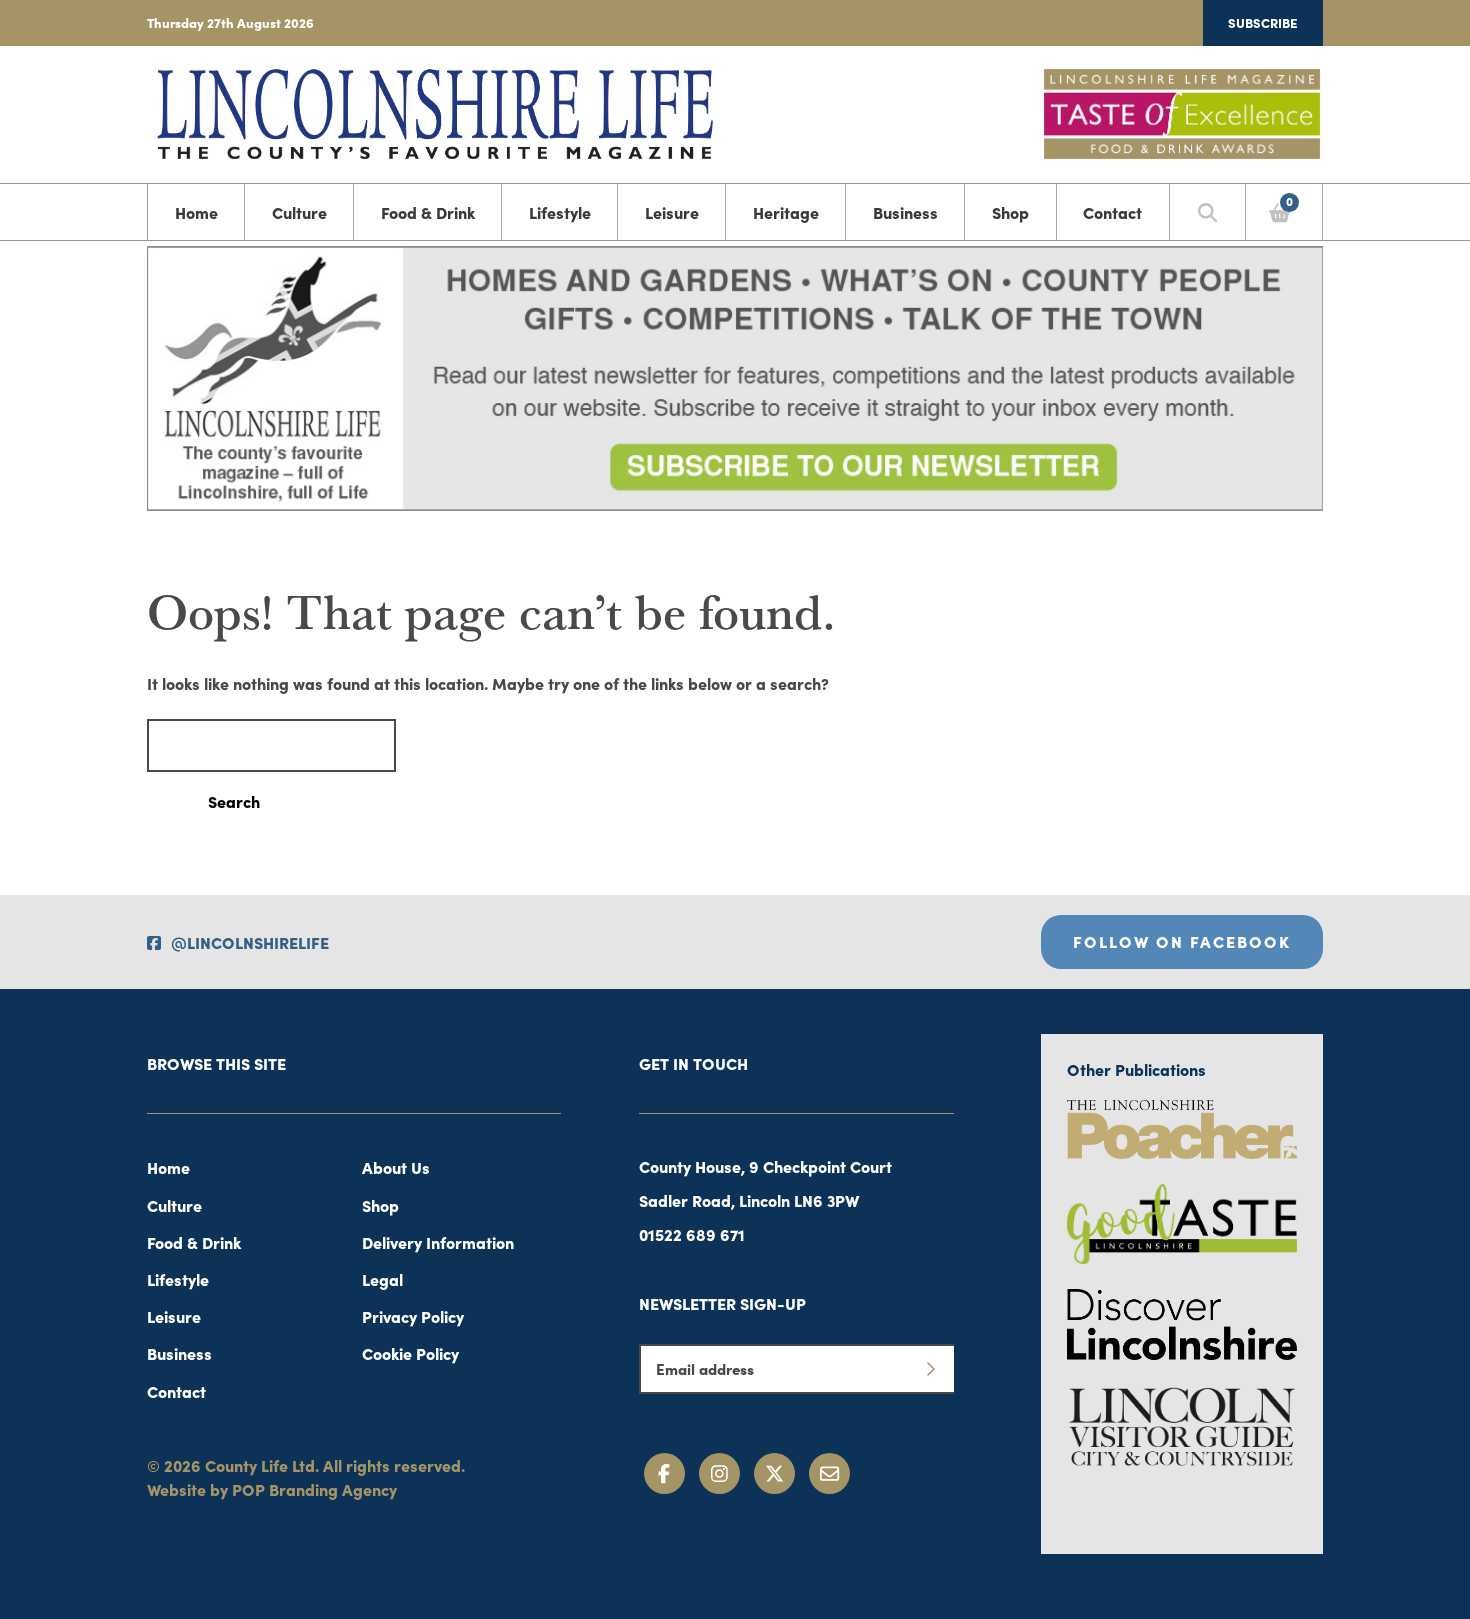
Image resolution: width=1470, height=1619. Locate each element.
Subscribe (1263, 22)
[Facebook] (664, 1473)
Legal (382, 1279)
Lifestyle (560, 212)
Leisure (672, 212)
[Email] (829, 1473)
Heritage (786, 212)
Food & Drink (428, 212)
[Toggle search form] (1207, 212)
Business (905, 212)
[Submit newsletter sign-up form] (930, 1369)
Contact (1112, 212)
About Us (396, 1167)
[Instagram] (719, 1473)
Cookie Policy (410, 1353)
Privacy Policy (413, 1316)
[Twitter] (774, 1473)
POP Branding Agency (314, 1489)
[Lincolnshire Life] (435, 111)
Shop (1010, 212)
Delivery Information (438, 1242)
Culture (299, 212)
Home (196, 212)
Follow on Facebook (1182, 941)
